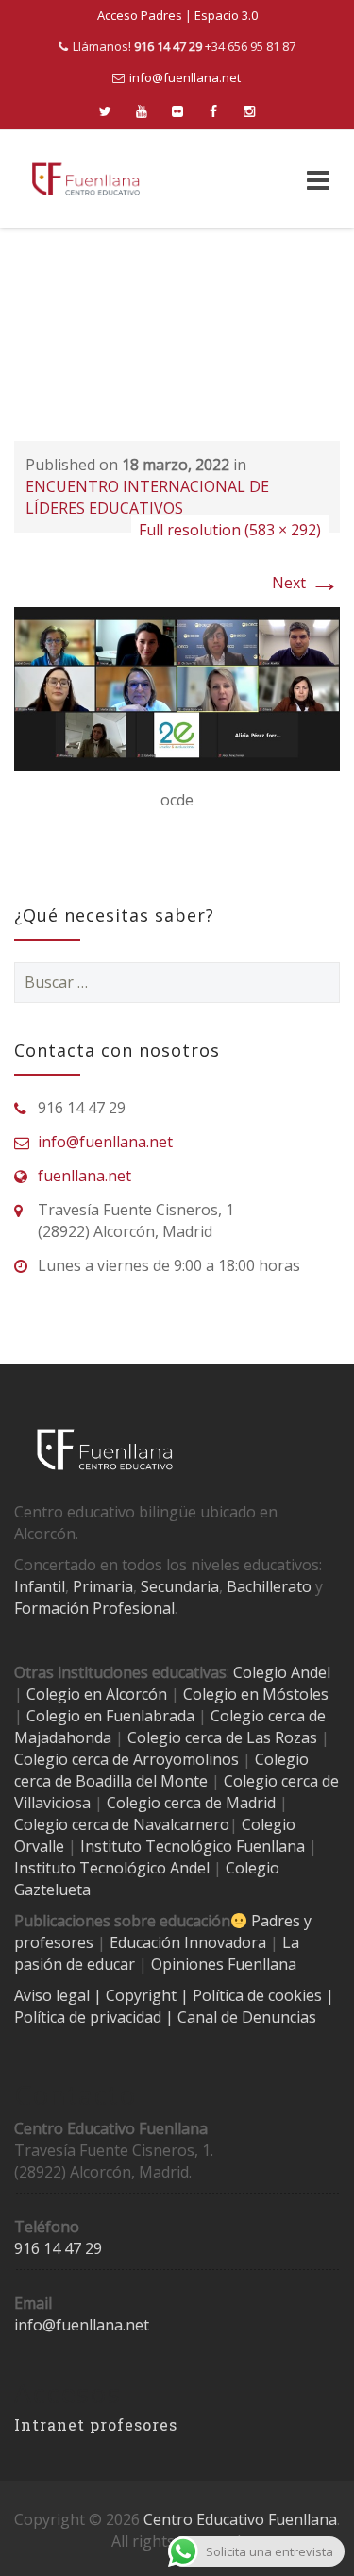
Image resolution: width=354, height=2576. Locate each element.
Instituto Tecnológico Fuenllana (193, 1846)
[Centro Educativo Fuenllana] (86, 179)
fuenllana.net (84, 1176)
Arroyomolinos (186, 1759)
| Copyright (137, 1995)
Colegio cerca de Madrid (191, 1803)
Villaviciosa (52, 1803)
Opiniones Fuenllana (224, 1964)
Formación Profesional (94, 1608)
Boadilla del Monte (142, 1781)
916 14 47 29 (58, 2248)
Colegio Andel (282, 1672)
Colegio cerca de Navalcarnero (122, 1824)
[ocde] (177, 687)
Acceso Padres (140, 15)
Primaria (103, 1586)
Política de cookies (259, 1995)
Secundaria (180, 1586)
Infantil (40, 1586)
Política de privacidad (90, 2017)
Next (306, 583)
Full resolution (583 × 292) (230, 530)
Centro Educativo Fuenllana (240, 2519)
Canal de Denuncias (245, 2017)
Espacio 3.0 (226, 15)
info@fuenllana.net (185, 77)
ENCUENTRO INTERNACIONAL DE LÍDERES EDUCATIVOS (147, 497)
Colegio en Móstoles (256, 1694)
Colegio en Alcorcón (97, 1694)
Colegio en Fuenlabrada (110, 1716)
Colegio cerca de (72, 1759)
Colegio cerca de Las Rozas (222, 1737)
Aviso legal (54, 1995)
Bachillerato (269, 1586)
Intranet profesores (96, 2424)
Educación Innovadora (188, 1942)
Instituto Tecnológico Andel (112, 1868)
